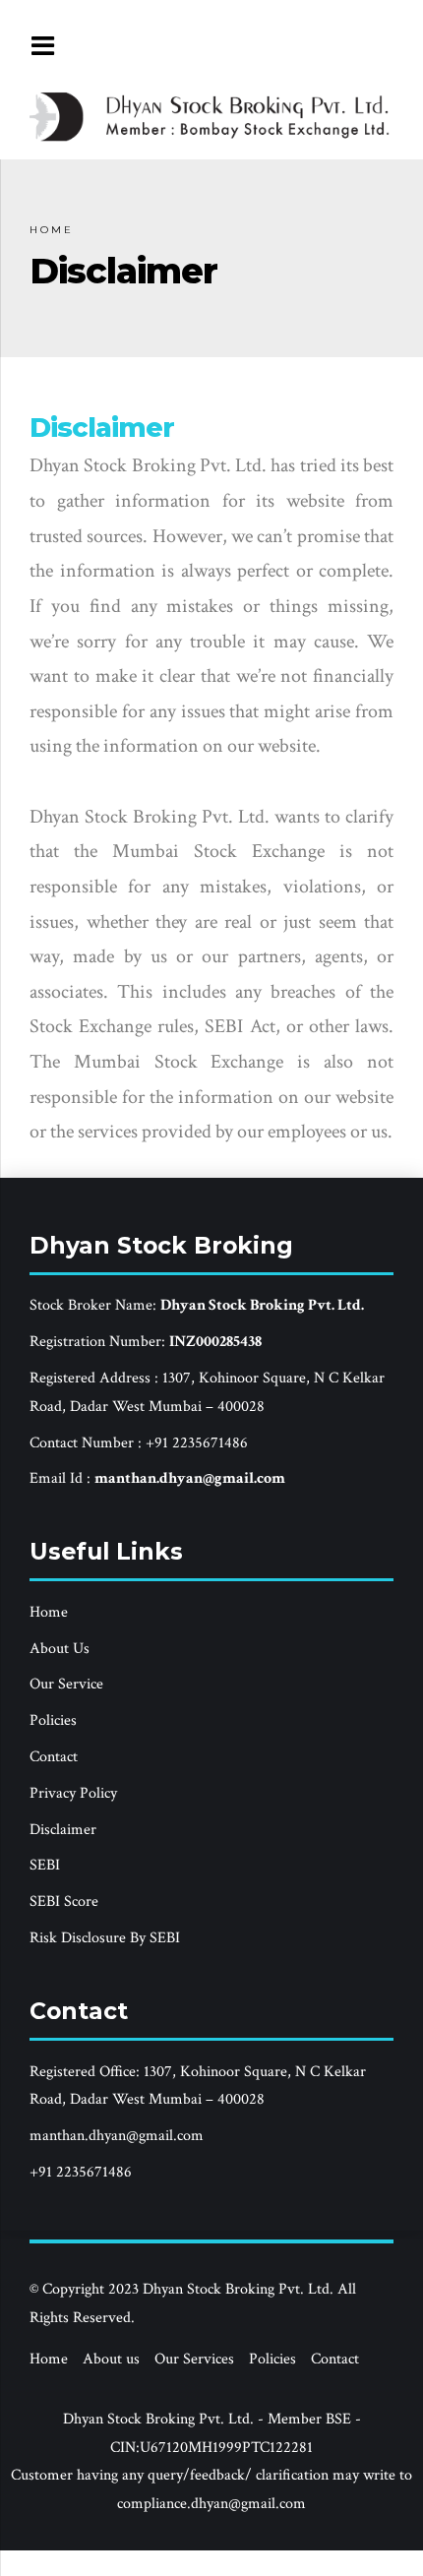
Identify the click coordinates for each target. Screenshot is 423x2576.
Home (52, 230)
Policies (53, 1720)
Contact (54, 1757)
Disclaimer (63, 1830)
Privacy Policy (73, 1793)
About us (111, 2359)
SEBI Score (64, 1901)
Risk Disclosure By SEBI (105, 1938)
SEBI (45, 1865)
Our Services (194, 2359)
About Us (60, 1649)
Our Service (66, 1684)
